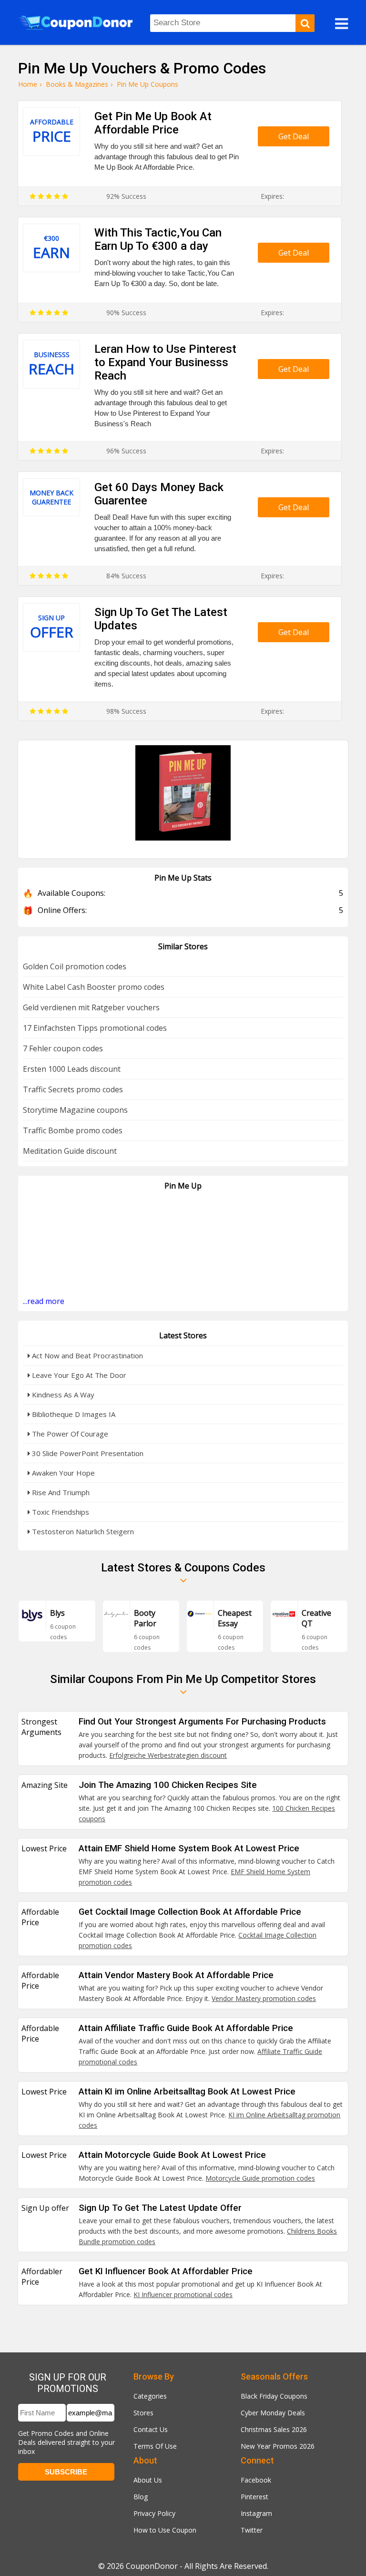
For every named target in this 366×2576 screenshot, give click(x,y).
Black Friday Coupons (274, 2396)
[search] (305, 23)
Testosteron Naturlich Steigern (82, 1531)
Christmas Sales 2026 (274, 2429)
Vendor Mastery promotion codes (264, 1998)
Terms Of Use (155, 2446)
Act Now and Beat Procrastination (86, 1355)
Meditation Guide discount (70, 1151)
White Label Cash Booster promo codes (94, 987)
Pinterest (254, 2497)
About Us (148, 2480)
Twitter (252, 2530)
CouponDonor (152, 2566)
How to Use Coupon (165, 2530)
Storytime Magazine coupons (75, 1110)
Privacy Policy (154, 2513)
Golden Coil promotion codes (75, 966)
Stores (143, 2413)
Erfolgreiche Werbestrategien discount (168, 1755)
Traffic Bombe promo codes (73, 1130)
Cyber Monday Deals (273, 2413)
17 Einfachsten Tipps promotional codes (95, 1028)
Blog (141, 2497)
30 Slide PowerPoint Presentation (87, 1453)
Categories (150, 2396)
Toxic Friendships (60, 1512)
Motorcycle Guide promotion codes (260, 2178)
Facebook (256, 2480)
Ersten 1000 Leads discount (72, 1069)
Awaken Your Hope (62, 1473)
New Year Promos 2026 (278, 2446)
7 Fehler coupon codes (63, 1048)
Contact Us (151, 2429)
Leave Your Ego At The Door (78, 1375)
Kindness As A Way (62, 1395)
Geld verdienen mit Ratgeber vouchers (91, 1007)
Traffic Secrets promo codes (73, 1089)
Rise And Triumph (60, 1492)
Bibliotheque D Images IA (73, 1414)
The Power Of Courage (69, 1434)
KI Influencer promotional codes (183, 2294)
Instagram (256, 2513)
